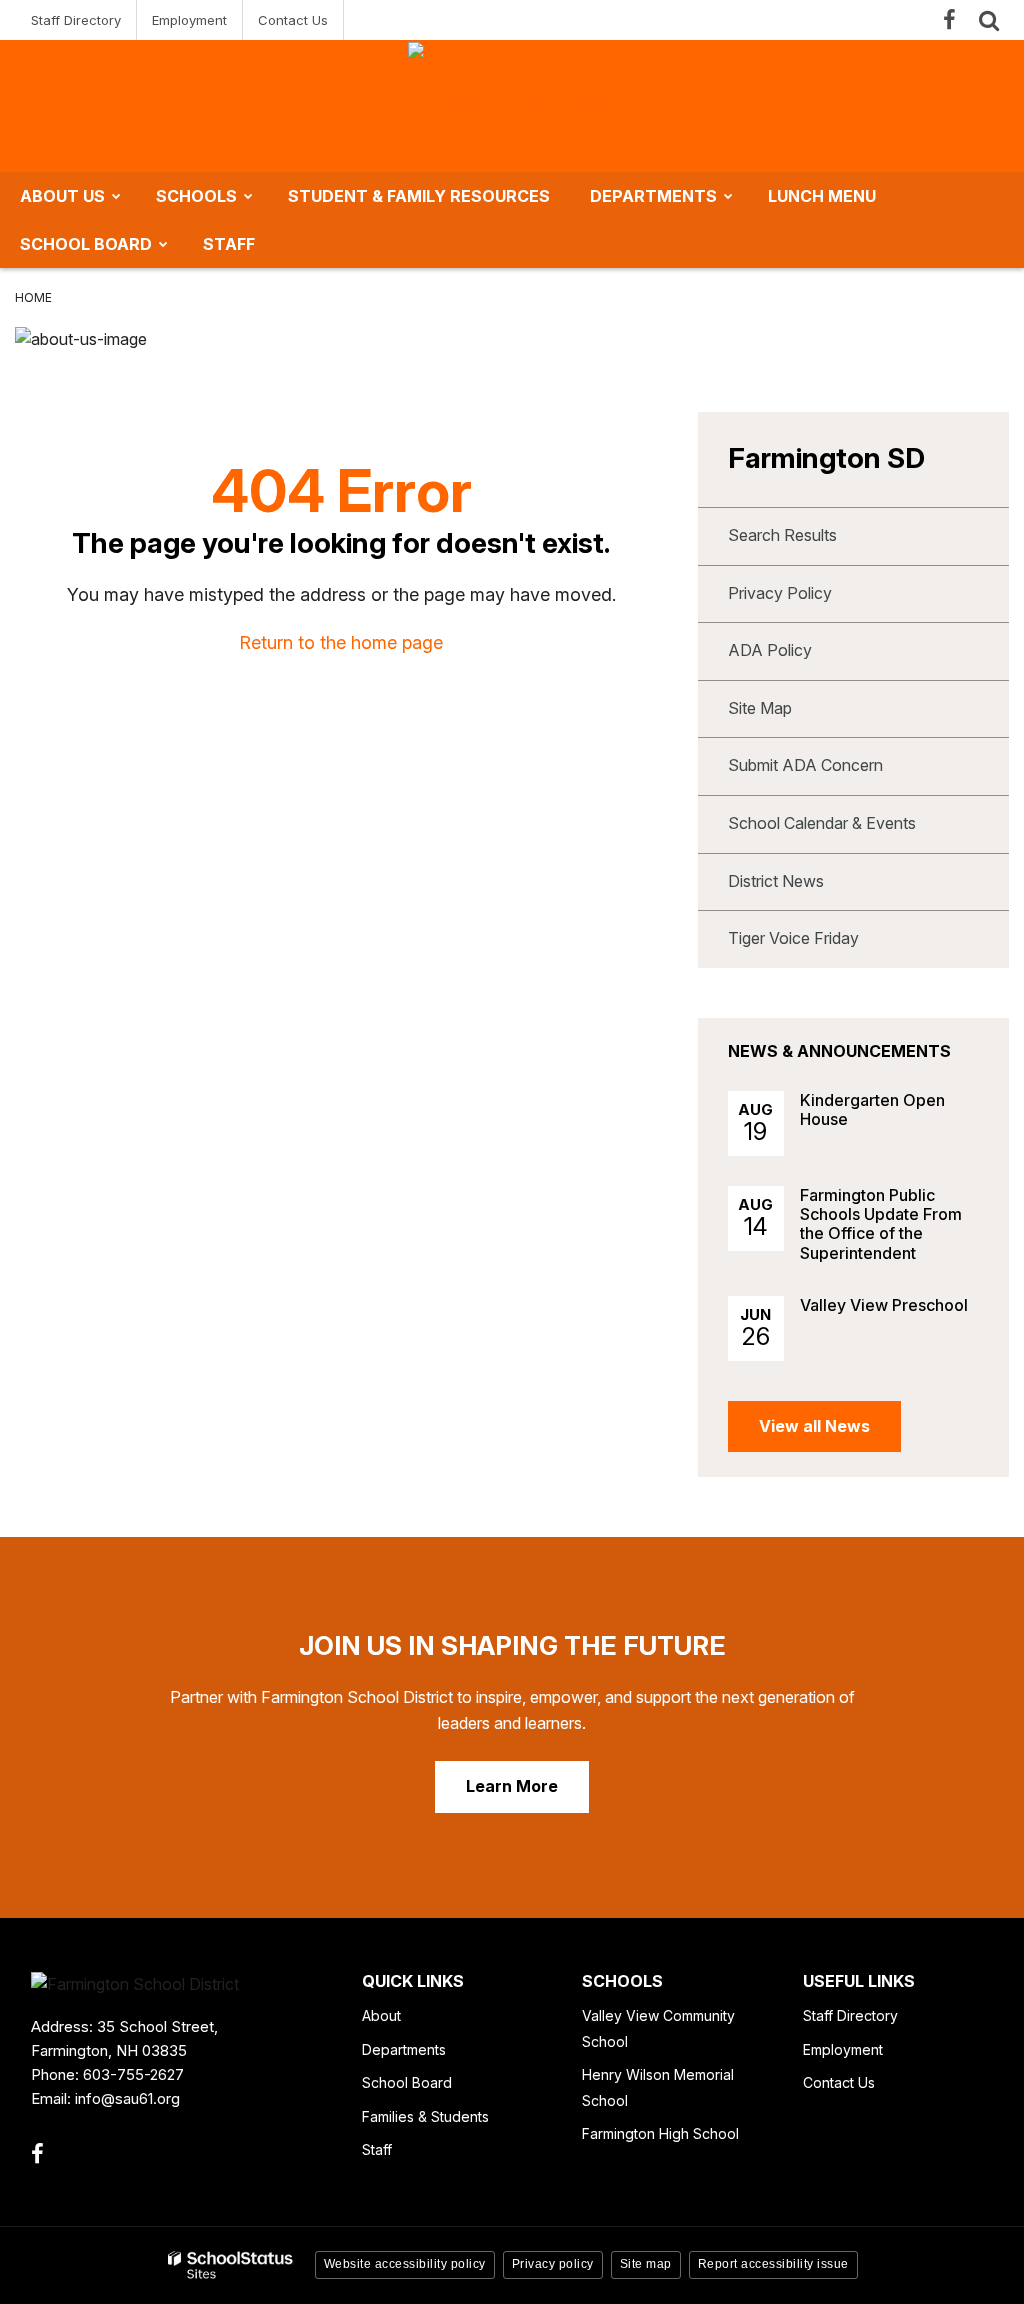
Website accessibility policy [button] (405, 2264)
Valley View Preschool (884, 1305)
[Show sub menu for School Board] (163, 244)
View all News (814, 1426)
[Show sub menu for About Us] (116, 196)
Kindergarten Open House (872, 1109)
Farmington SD (826, 458)
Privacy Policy (780, 593)
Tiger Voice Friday (793, 938)
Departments (404, 2049)
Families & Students (425, 2116)
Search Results (782, 535)
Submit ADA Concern (805, 765)
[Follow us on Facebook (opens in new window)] (949, 20)
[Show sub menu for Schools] (248, 196)
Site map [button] (646, 2264)
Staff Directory (76, 20)
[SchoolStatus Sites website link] (231, 2265)
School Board (407, 2082)
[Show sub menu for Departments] (728, 196)
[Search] (989, 20)
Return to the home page (341, 642)
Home (33, 297)
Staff (377, 2149)
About (381, 2015)
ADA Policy (770, 650)
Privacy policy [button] (553, 2264)
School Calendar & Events (822, 823)
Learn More (512, 1786)
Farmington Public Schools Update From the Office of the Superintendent (881, 1224)
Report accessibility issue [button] (773, 2264)
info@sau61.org (127, 2098)
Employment (189, 20)
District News (776, 881)
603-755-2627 (133, 2074)
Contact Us (293, 20)
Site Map (760, 708)
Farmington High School (660, 2133)
